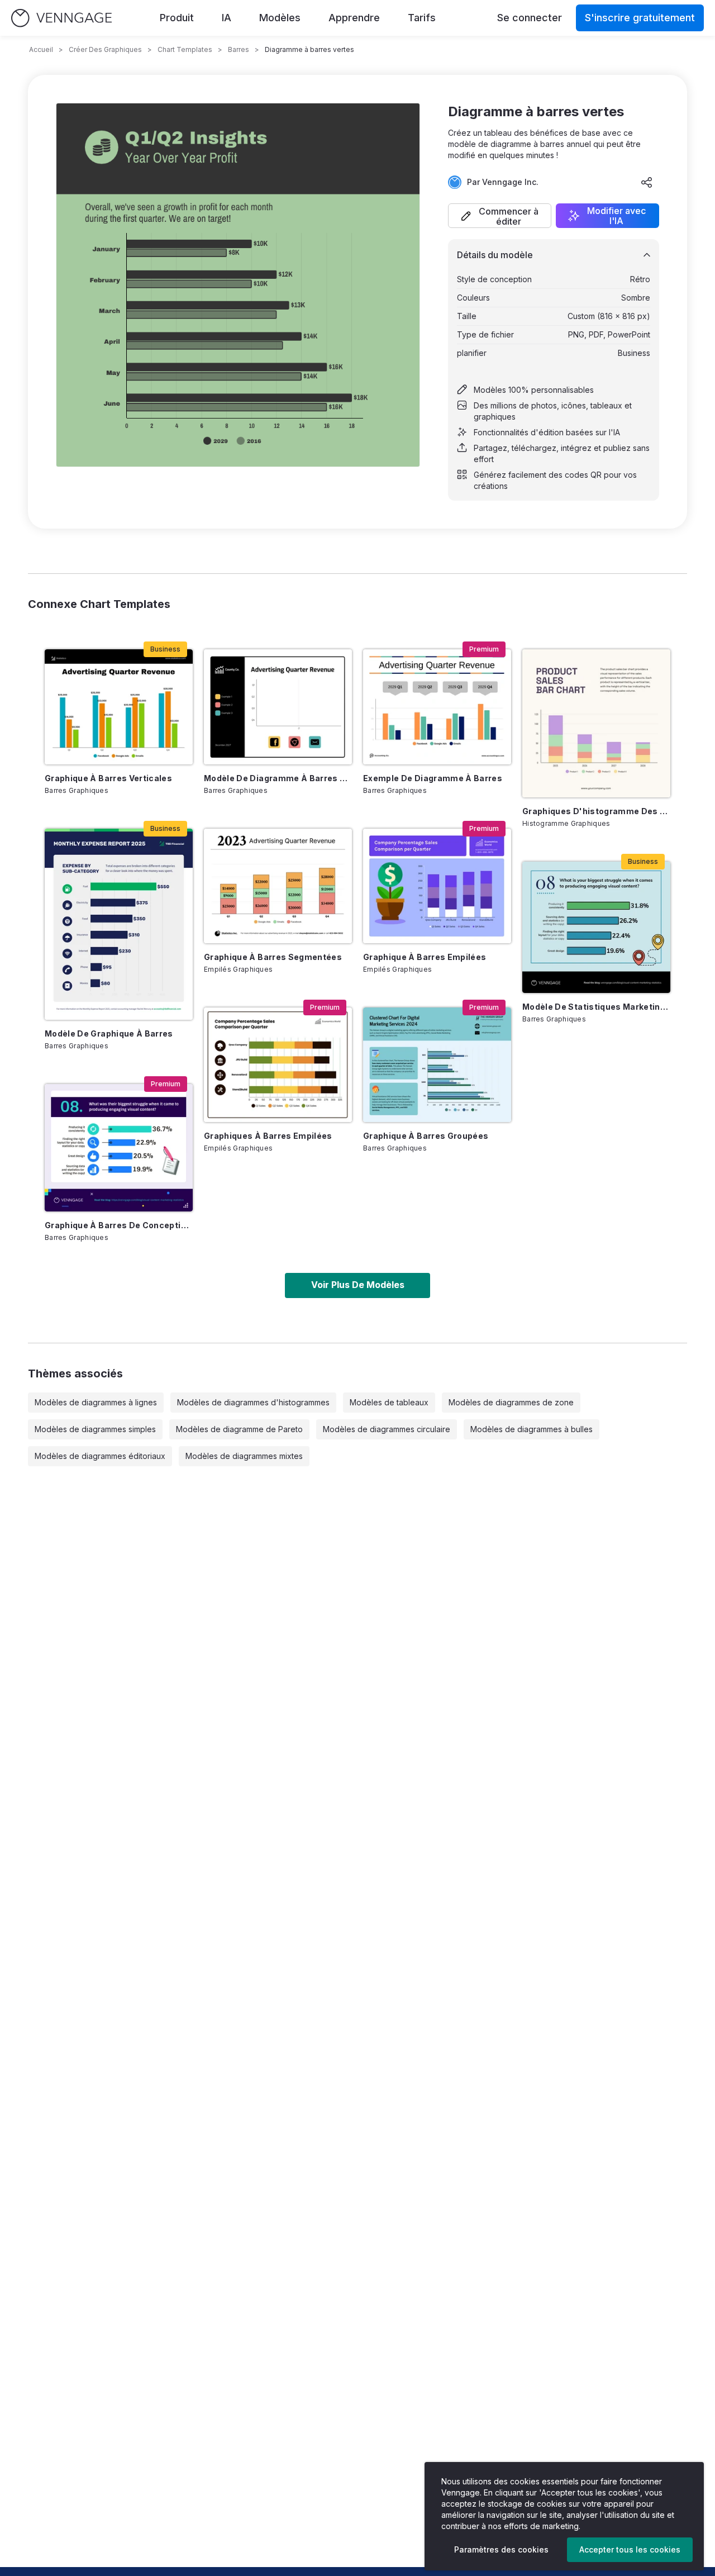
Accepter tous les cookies (630, 2549)
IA (227, 18)
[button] (500, 216)
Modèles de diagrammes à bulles (532, 1429)
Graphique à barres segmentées (273, 957)
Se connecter (530, 18)
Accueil (41, 49)
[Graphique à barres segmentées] (278, 886)
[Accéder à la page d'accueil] (61, 18)
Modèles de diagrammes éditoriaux (100, 1456)
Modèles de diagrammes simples (95, 1429)
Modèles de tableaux (389, 1402)
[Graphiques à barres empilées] (278, 1065)
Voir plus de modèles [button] (358, 1285)
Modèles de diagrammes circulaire (387, 1429)
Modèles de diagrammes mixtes (244, 1456)
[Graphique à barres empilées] (437, 886)
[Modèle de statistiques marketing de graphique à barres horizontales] (596, 927)
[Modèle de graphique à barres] (119, 924)
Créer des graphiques (105, 49)
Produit (177, 18)
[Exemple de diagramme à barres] (437, 707)
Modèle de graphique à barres (109, 1033)
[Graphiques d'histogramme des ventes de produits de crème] (596, 723)
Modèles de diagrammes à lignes (96, 1402)
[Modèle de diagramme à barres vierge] (278, 707)
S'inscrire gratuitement (640, 18)
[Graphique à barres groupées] (437, 1065)
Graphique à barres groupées (426, 1136)
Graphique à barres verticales (108, 778)
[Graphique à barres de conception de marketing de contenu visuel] (119, 1148)
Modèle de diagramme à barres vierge (278, 778)
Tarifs (422, 18)
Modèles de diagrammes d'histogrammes (253, 1402)
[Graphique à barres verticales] (119, 707)
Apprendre (354, 18)
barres (239, 49)
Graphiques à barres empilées (268, 1136)
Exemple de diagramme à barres (433, 778)
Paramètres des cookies (501, 2549)
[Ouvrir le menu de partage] (647, 182)
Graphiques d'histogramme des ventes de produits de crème (596, 811)
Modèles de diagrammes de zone (511, 1402)
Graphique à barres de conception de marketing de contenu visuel (119, 1225)
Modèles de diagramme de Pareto (239, 1429)
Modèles (280, 18)
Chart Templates (185, 49)
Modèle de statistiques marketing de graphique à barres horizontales (596, 1007)
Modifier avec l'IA (616, 216)
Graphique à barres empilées (425, 957)
